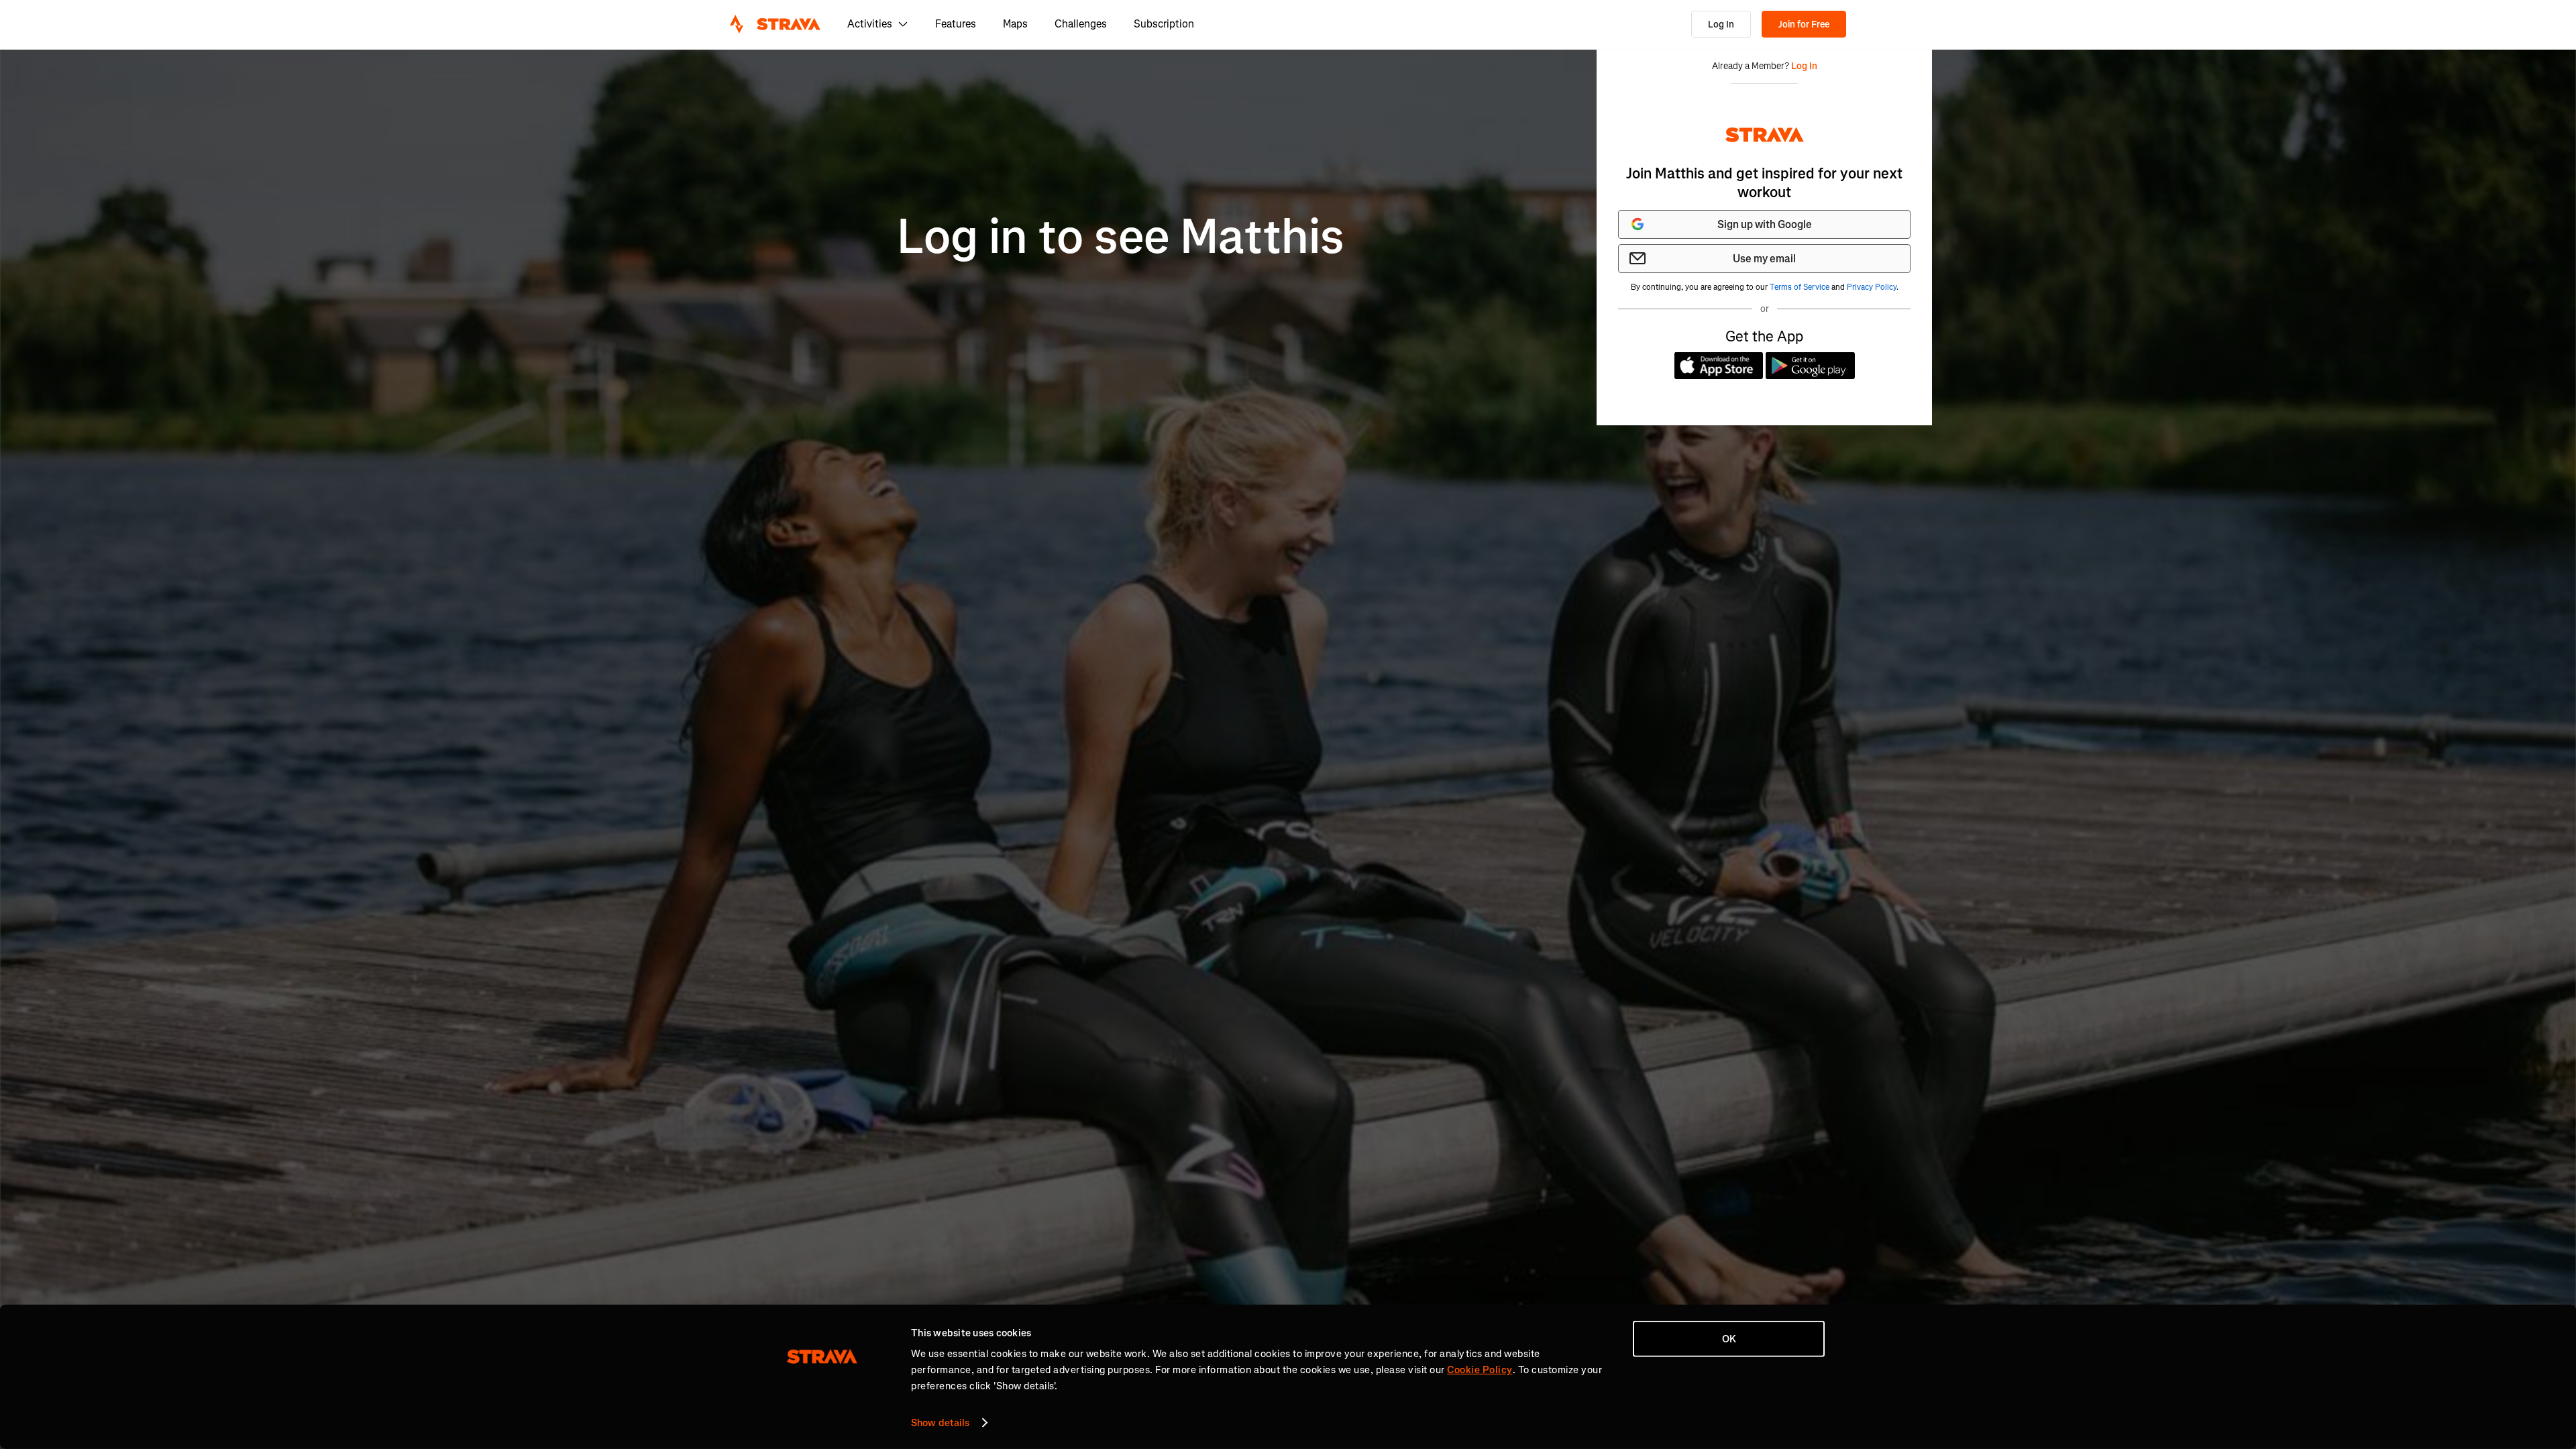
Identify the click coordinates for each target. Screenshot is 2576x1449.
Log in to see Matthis (1121, 237)
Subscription (1164, 24)
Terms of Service (1800, 287)
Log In (1721, 24)
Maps (1015, 24)
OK (1729, 1339)
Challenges (1081, 24)
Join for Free (1804, 24)
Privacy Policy (1872, 287)
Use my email (1764, 259)
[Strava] (775, 24)
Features (956, 24)
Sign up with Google (1765, 224)
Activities (870, 24)
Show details (940, 1423)
